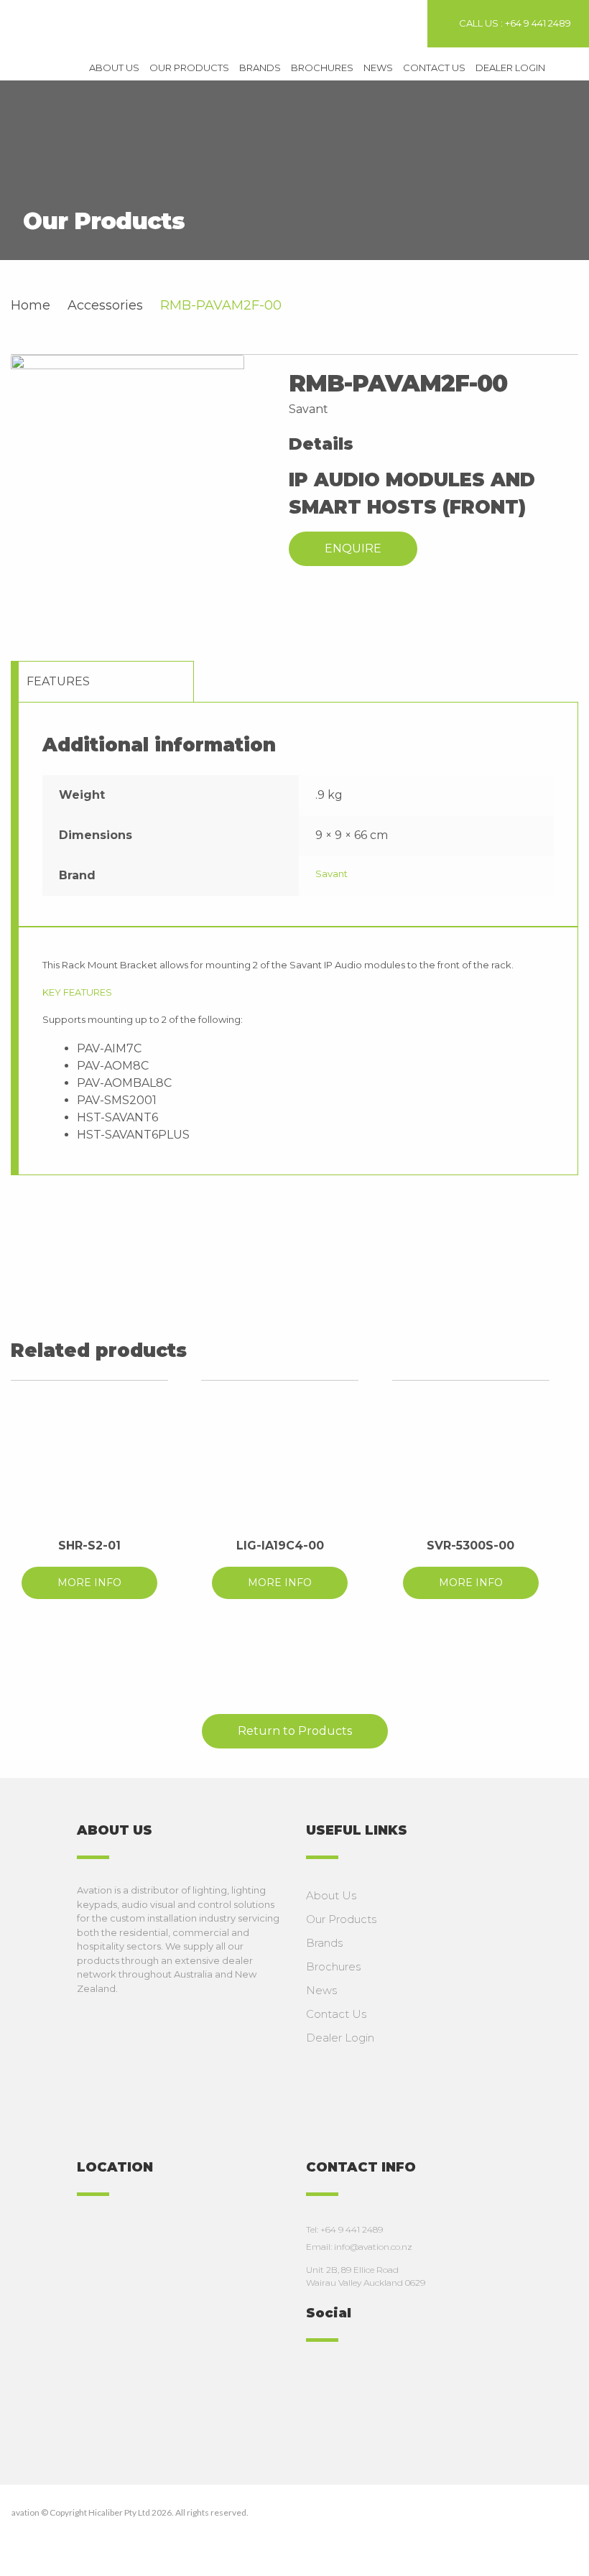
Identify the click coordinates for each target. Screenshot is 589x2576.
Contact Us (434, 68)
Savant (331, 874)
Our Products (189, 68)
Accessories (105, 305)
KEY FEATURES (77, 992)
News (378, 68)
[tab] (106, 681)
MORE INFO (89, 1583)
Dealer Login (510, 68)
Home (31, 305)
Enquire (353, 548)
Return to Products (295, 1731)
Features (58, 681)
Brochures (322, 68)
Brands (260, 68)
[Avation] (90, 27)
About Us (114, 68)
